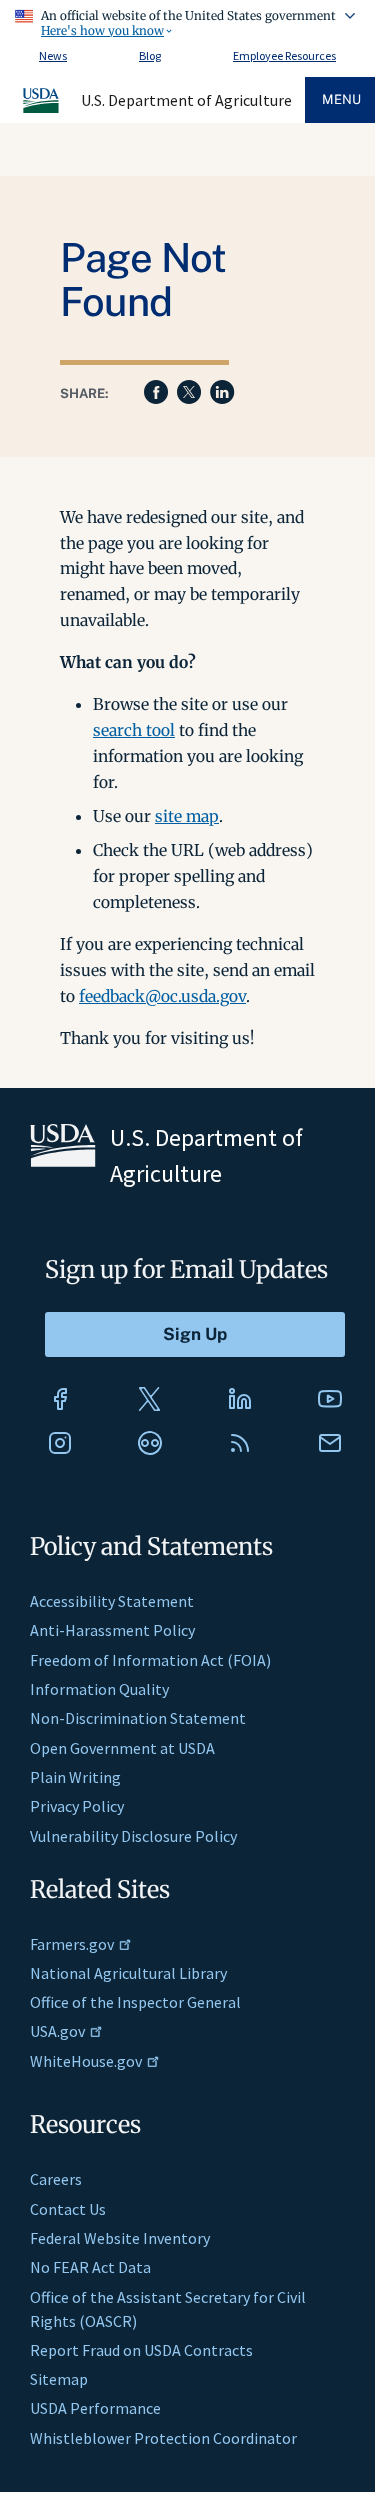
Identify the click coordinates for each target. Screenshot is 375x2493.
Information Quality (99, 1689)
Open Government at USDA (122, 1748)
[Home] (42, 110)
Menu (341, 99)
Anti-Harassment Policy (112, 1630)
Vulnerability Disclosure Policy (133, 1836)
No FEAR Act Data (90, 2267)
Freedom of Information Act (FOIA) (150, 1660)
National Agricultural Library (128, 1973)
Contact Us (68, 2209)
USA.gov (57, 2031)
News (53, 55)
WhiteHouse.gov (86, 2061)
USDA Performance (95, 2408)
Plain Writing (75, 1777)
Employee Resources (284, 55)
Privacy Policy (77, 1806)
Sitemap (59, 2379)
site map (187, 816)
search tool (134, 730)
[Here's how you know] (187, 20)
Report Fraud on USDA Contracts (141, 2350)
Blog (150, 55)
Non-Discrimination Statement (138, 1718)
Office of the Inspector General (135, 2002)
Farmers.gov (72, 1944)
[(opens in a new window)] (60, 1399)
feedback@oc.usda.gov (162, 996)
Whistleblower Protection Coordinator (163, 2438)
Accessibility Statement (112, 1601)
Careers (56, 2179)
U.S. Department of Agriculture (186, 100)
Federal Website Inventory (120, 2238)
